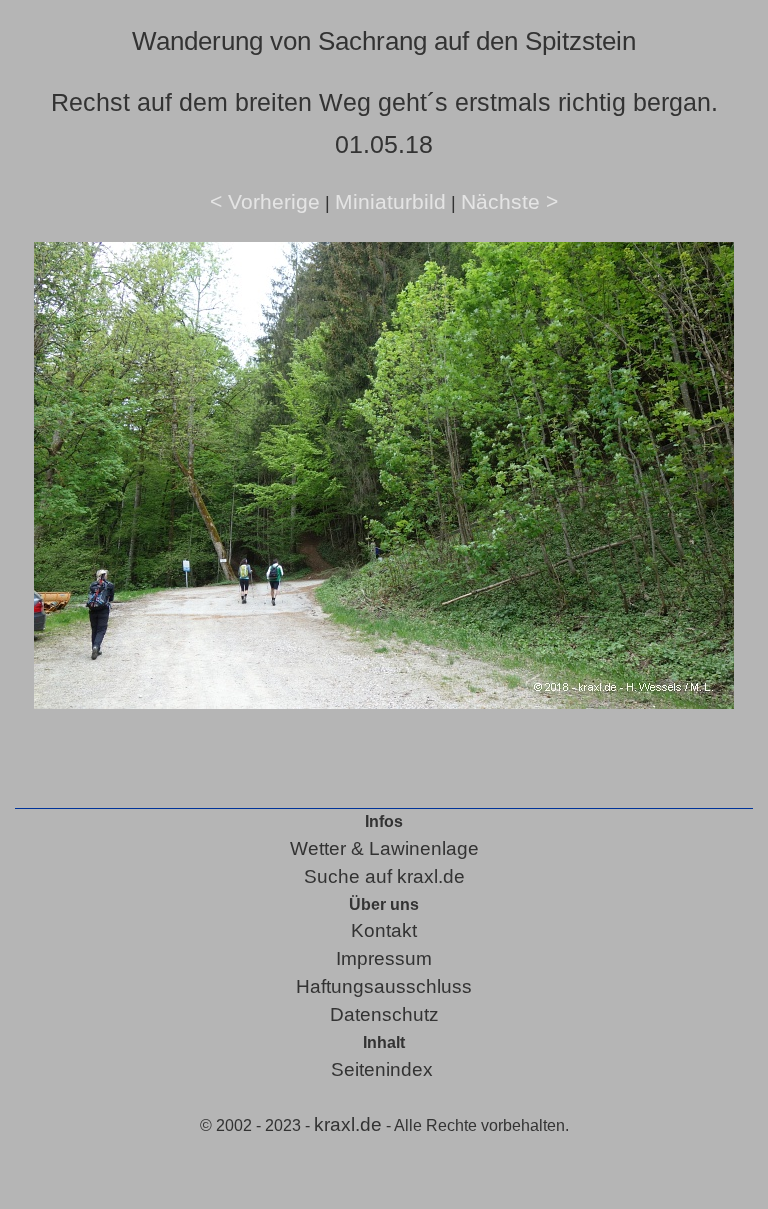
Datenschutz (384, 1014)
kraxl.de (348, 1124)
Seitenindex (382, 1069)
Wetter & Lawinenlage (384, 848)
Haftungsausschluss (384, 986)
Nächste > (509, 201)
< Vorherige (265, 201)
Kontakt (384, 930)
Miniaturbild (390, 201)
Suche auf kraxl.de (384, 876)
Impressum (384, 958)
